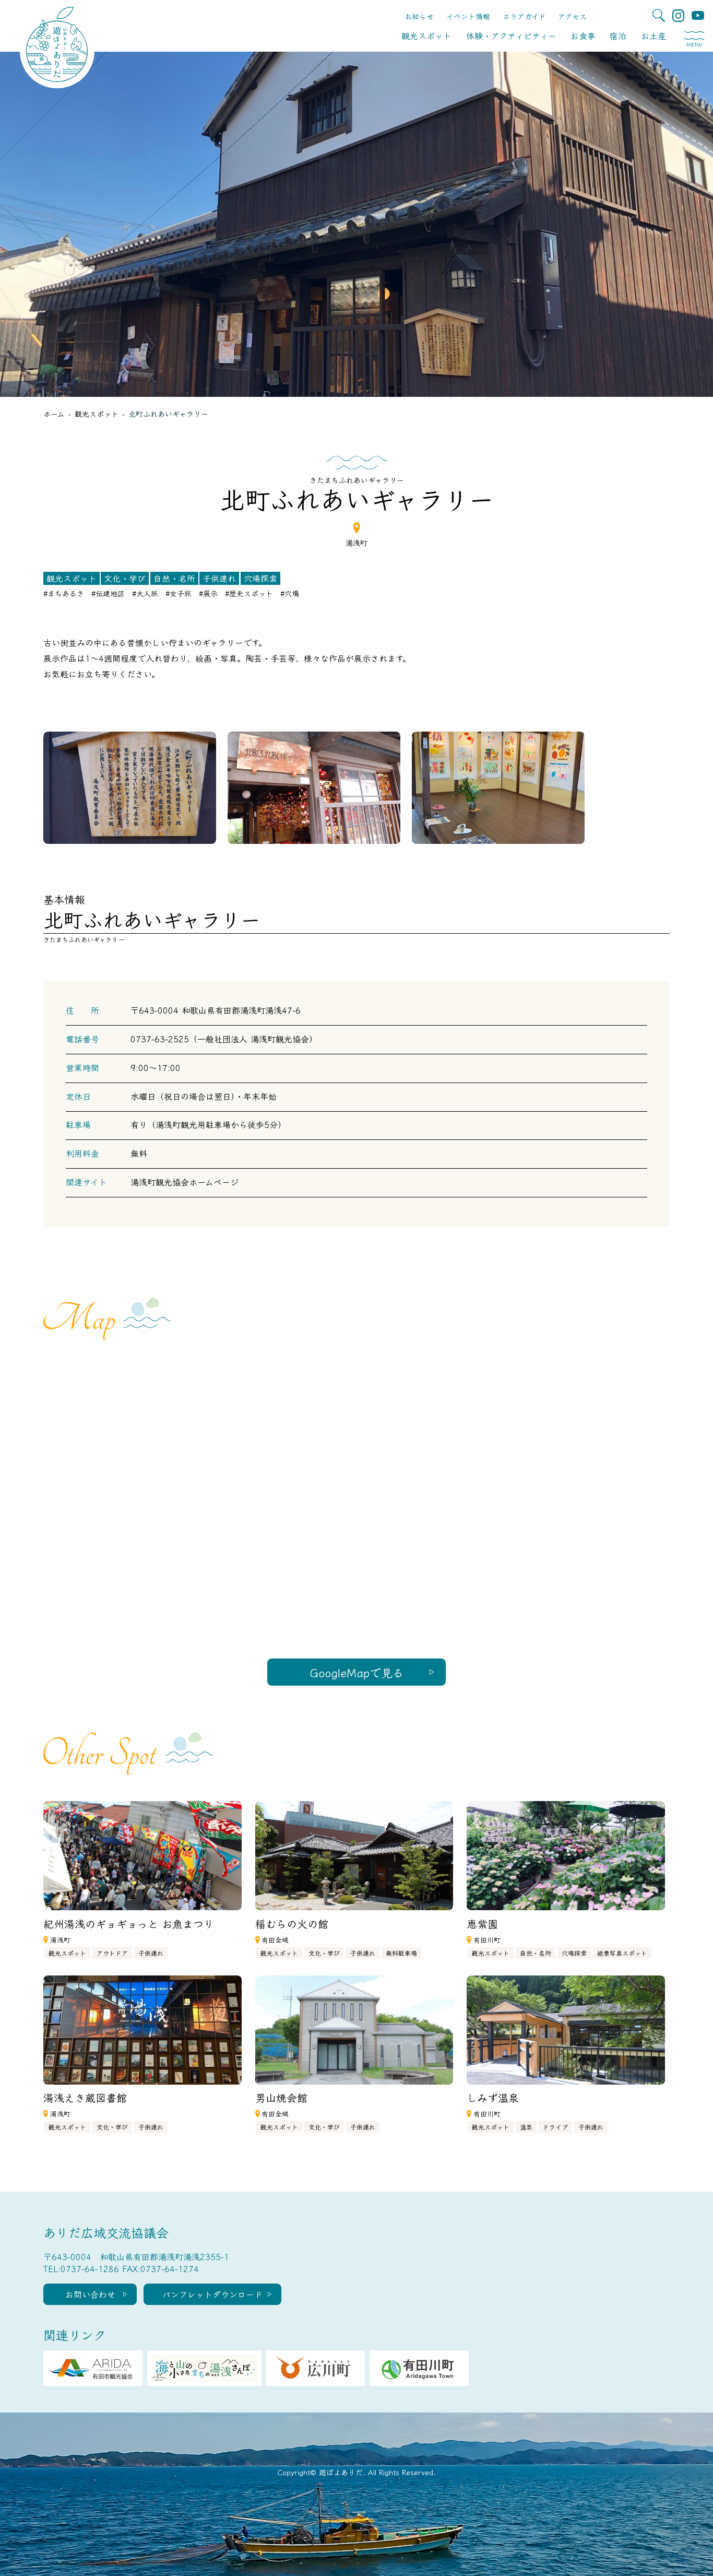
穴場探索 (260, 578)
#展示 (208, 593)
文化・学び (125, 578)
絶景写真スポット (622, 1953)
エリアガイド (524, 16)
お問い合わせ (90, 2294)
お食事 (583, 36)
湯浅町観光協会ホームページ (185, 1182)
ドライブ (555, 2127)
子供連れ (219, 578)
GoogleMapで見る (357, 1672)
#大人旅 (145, 593)
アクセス (572, 16)
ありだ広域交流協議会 (106, 2232)
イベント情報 (468, 16)
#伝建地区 (108, 593)
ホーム (54, 414)
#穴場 (290, 593)
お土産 (653, 36)
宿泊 (618, 36)
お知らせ (419, 16)
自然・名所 (174, 578)
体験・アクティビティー (511, 36)
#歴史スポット (249, 593)
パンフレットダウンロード (212, 2294)
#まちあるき (64, 593)
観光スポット (426, 36)
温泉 (526, 2127)
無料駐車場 (401, 1953)
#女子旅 (179, 593)
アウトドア (112, 1953)
